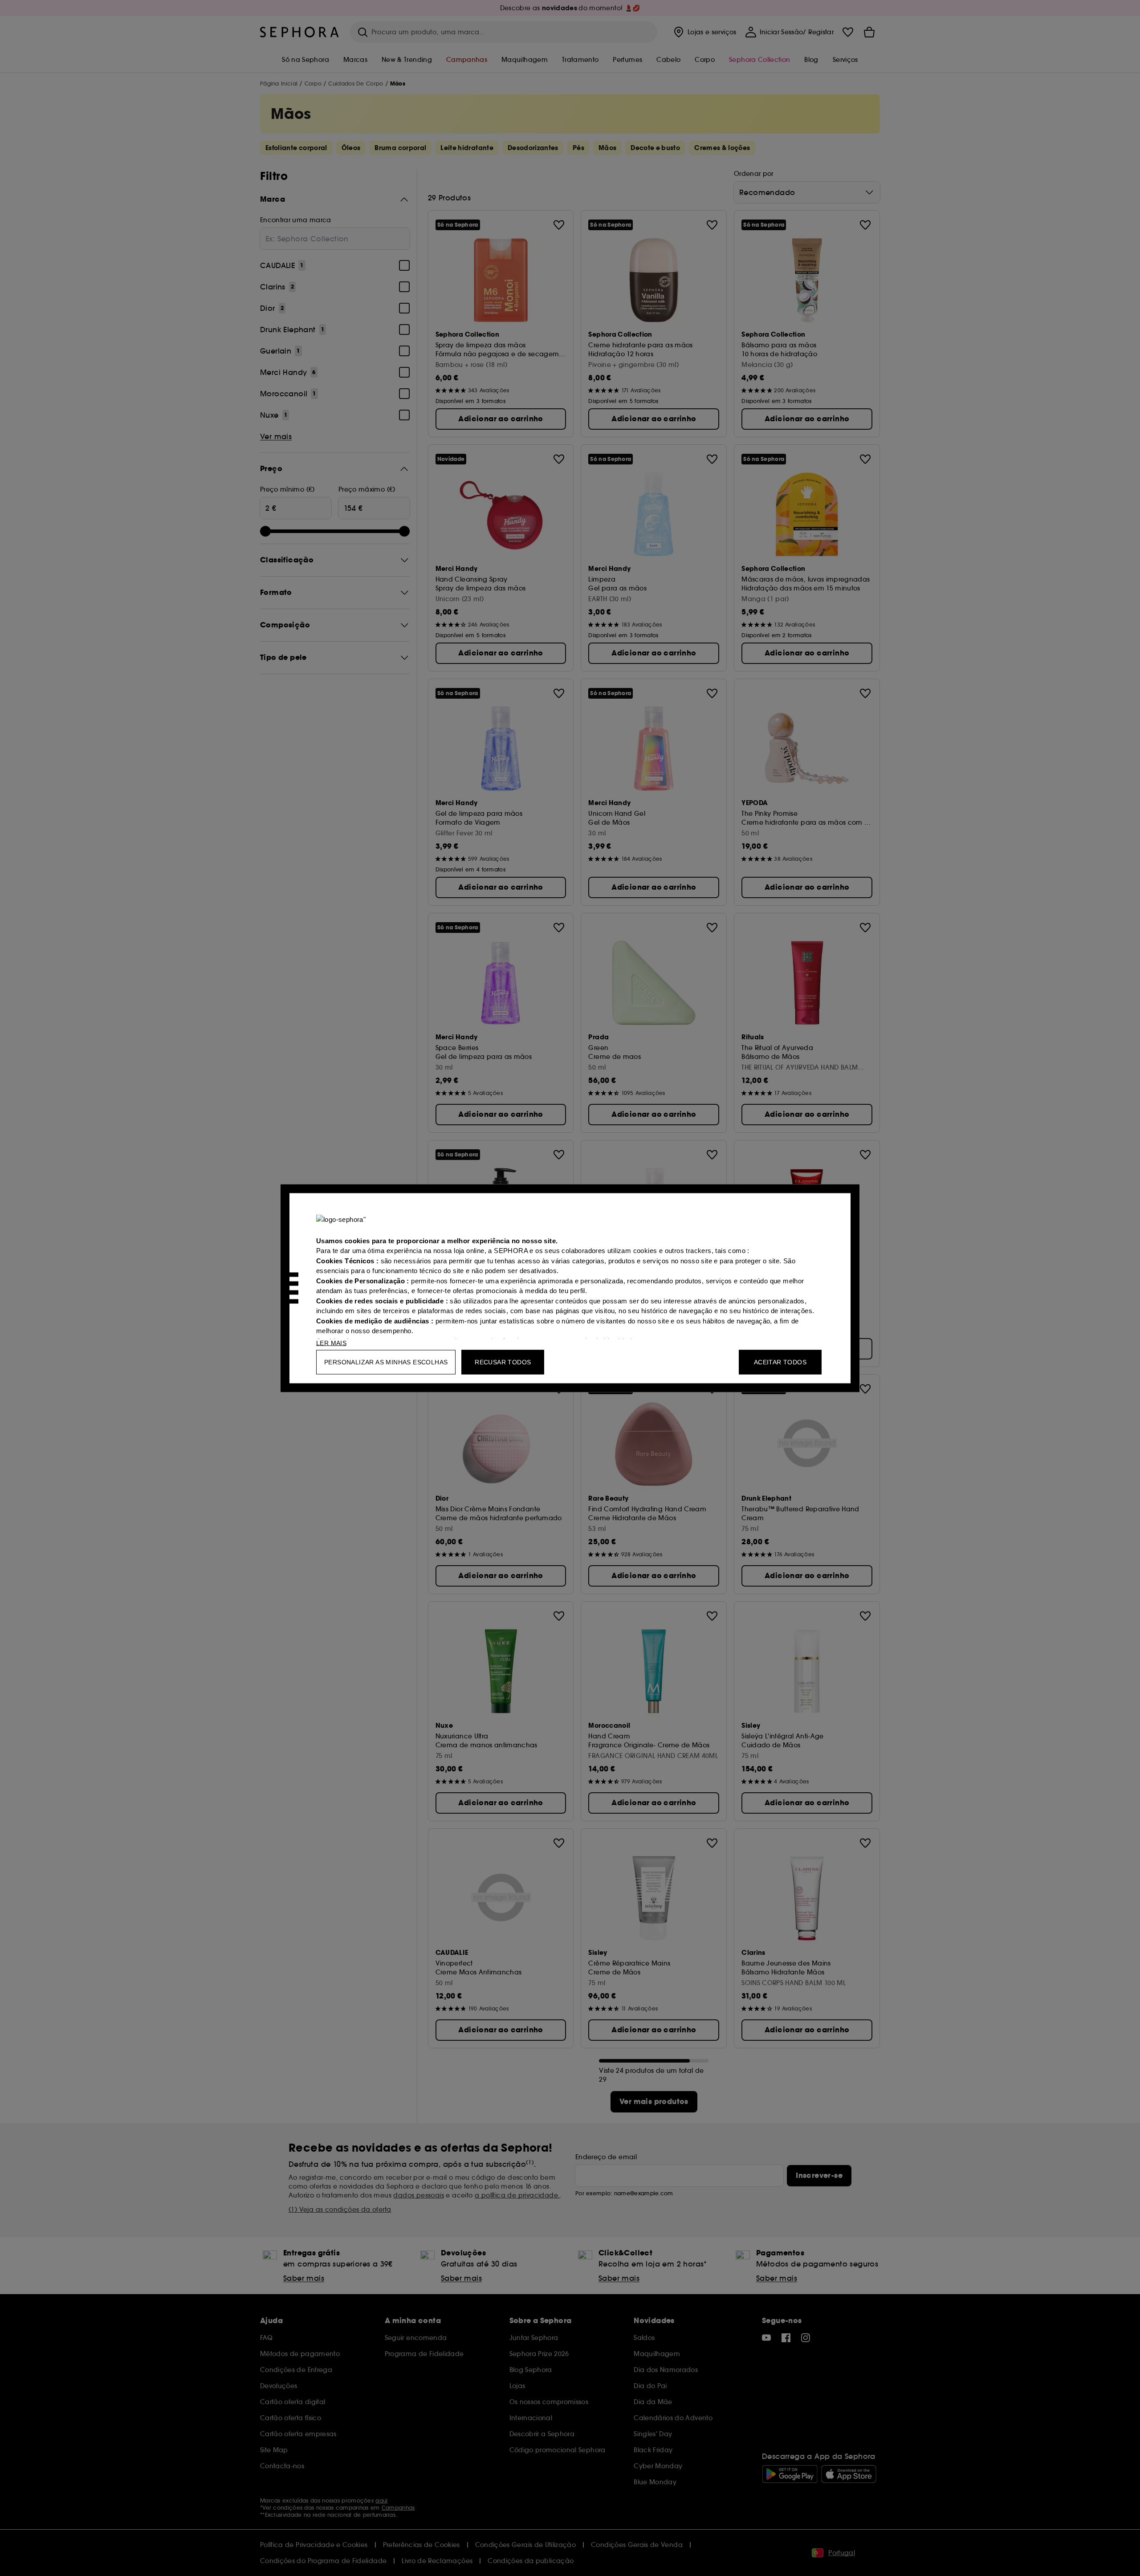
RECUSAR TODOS (503, 1362)
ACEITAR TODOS (780, 1362)
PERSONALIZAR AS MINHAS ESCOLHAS (386, 1362)
